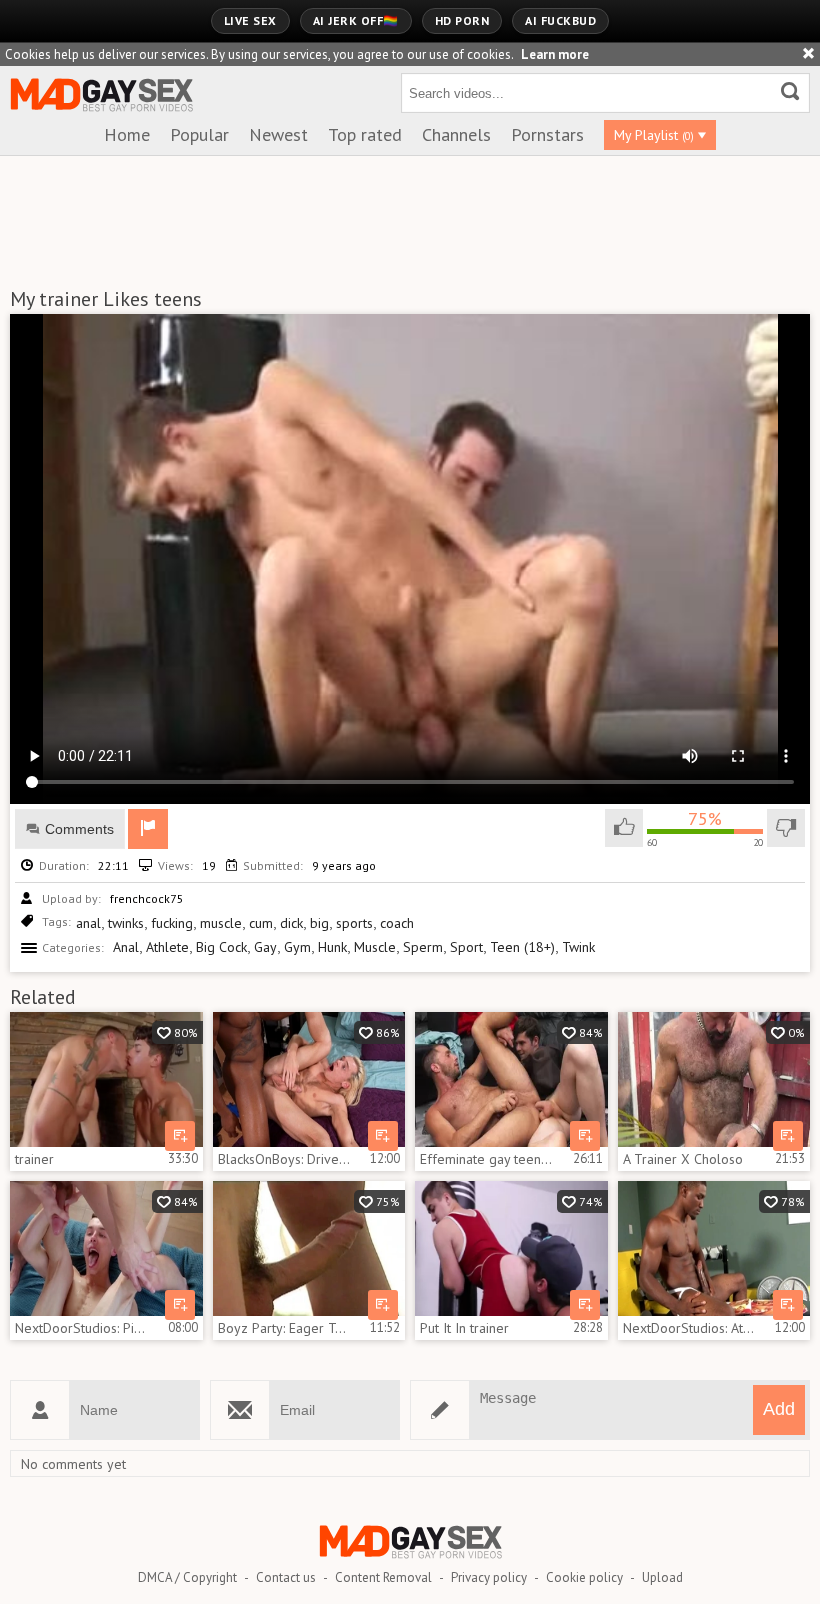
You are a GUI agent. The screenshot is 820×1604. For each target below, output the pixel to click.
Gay (265, 947)
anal (88, 923)
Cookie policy (584, 1577)
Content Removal (383, 1577)
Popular (199, 134)
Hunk (332, 947)
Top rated (365, 134)
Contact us (286, 1577)
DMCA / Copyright (187, 1577)
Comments (79, 829)
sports (354, 923)
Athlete (167, 947)
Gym (297, 947)
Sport (466, 947)
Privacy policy (489, 1577)
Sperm (423, 947)
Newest (278, 134)
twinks (126, 923)
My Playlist (654, 135)
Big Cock (221, 947)
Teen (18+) (522, 947)
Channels (456, 134)
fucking (172, 923)
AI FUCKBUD (560, 20)
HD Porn (462, 20)
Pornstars (547, 134)
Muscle (375, 947)
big (319, 923)
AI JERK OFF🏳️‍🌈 (356, 20)
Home (127, 134)
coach (397, 923)
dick (291, 923)
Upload (662, 1577)
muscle (221, 923)
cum (261, 923)
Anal (126, 947)
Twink (578, 947)
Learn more (555, 54)
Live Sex (250, 20)
